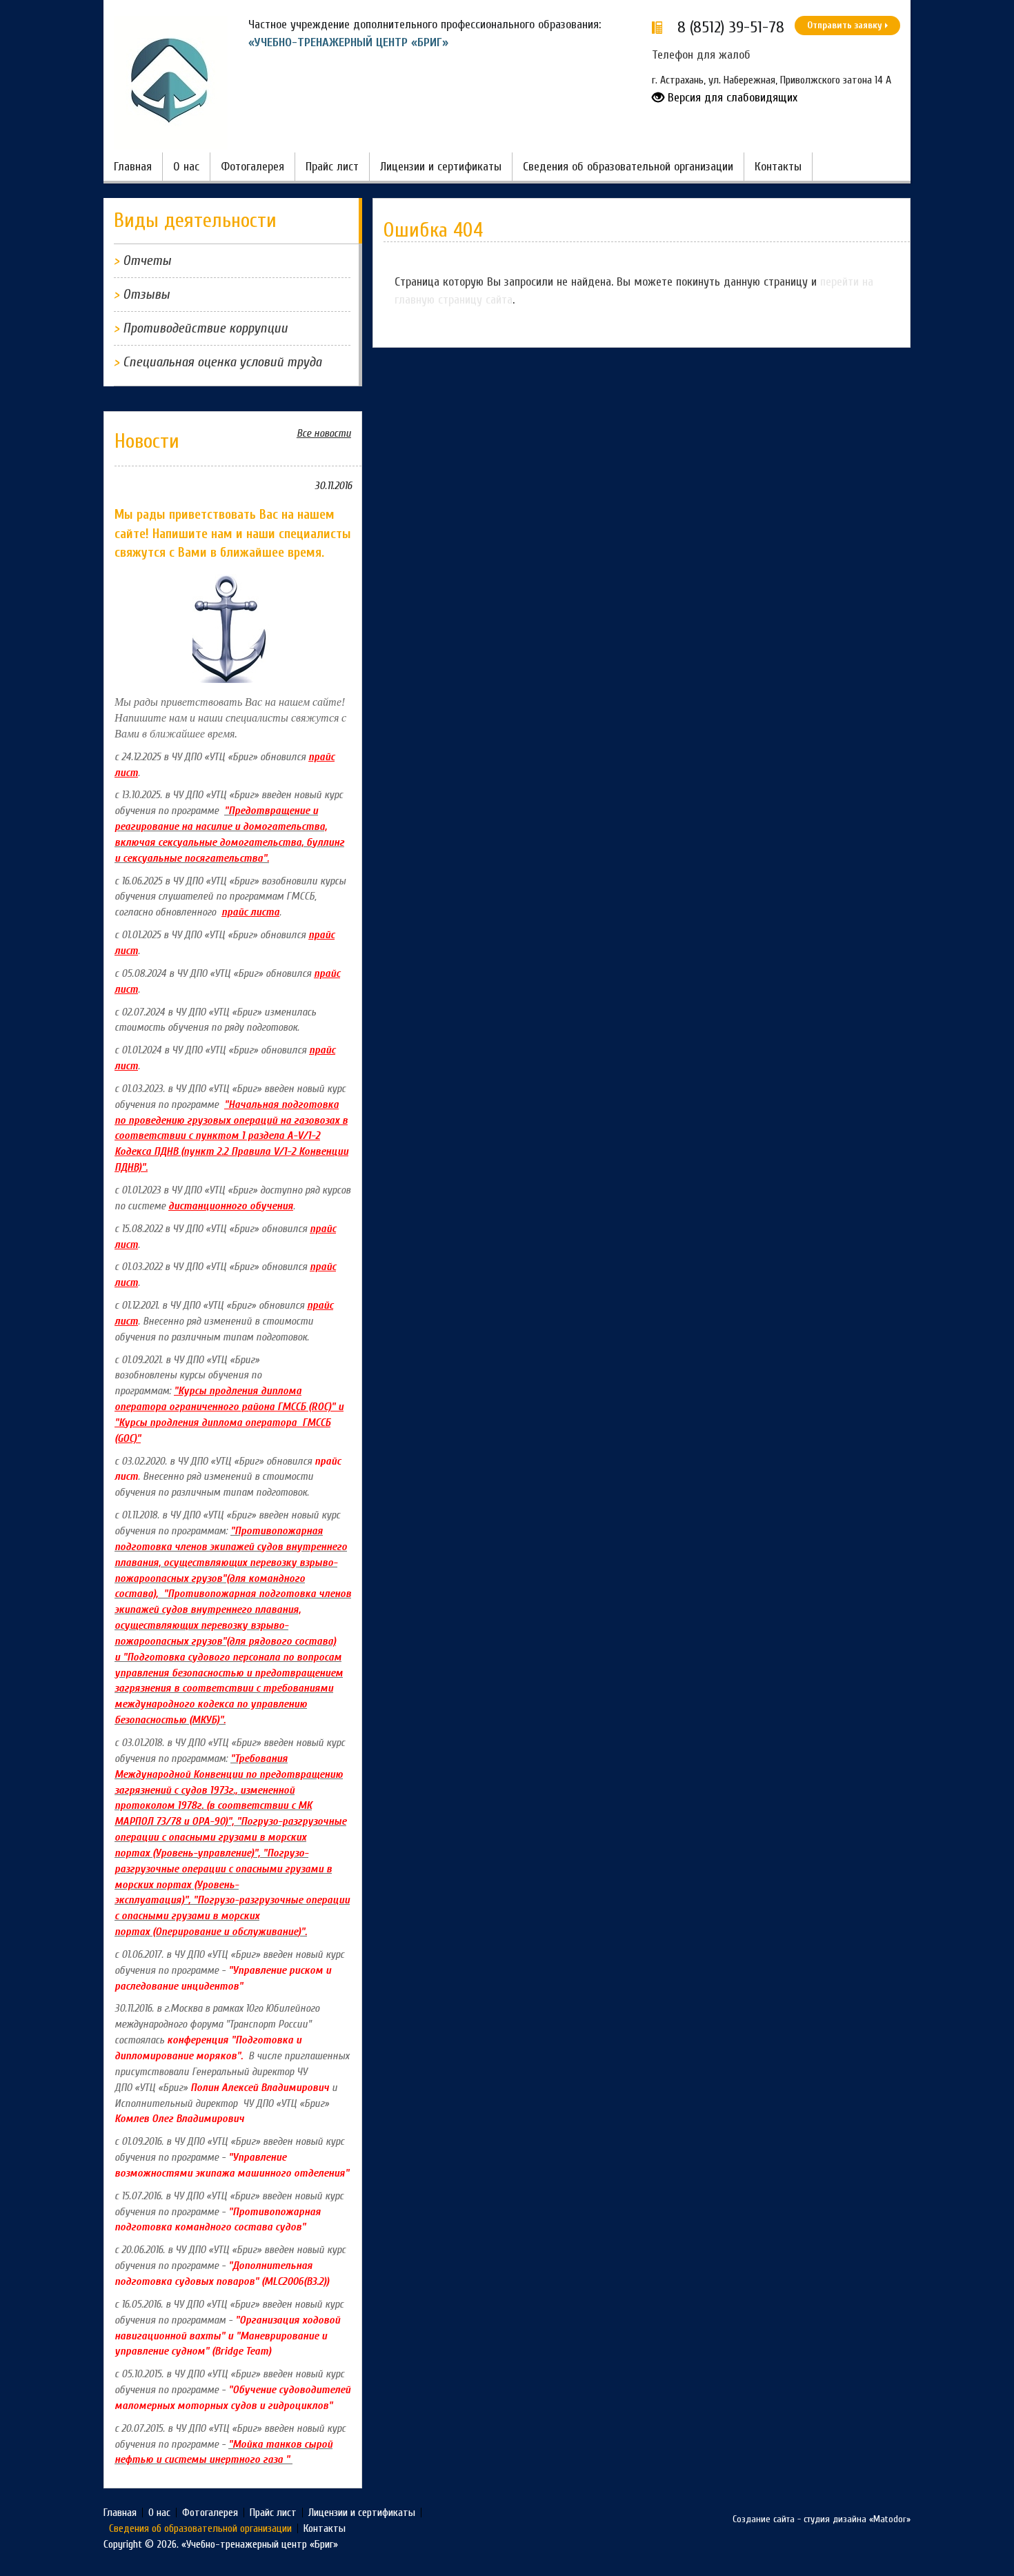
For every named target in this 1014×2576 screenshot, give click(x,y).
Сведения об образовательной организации (628, 167)
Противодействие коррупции (205, 328)
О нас (186, 167)
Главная (133, 167)
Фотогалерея (252, 167)
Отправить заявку (845, 25)
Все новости (324, 433)
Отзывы (146, 294)
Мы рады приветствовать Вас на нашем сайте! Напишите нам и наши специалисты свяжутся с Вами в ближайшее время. (233, 533)
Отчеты (147, 260)
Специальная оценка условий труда (222, 362)
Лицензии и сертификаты (441, 167)
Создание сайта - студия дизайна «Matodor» (822, 2519)
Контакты (778, 167)
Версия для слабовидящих (731, 98)
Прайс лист (332, 167)
